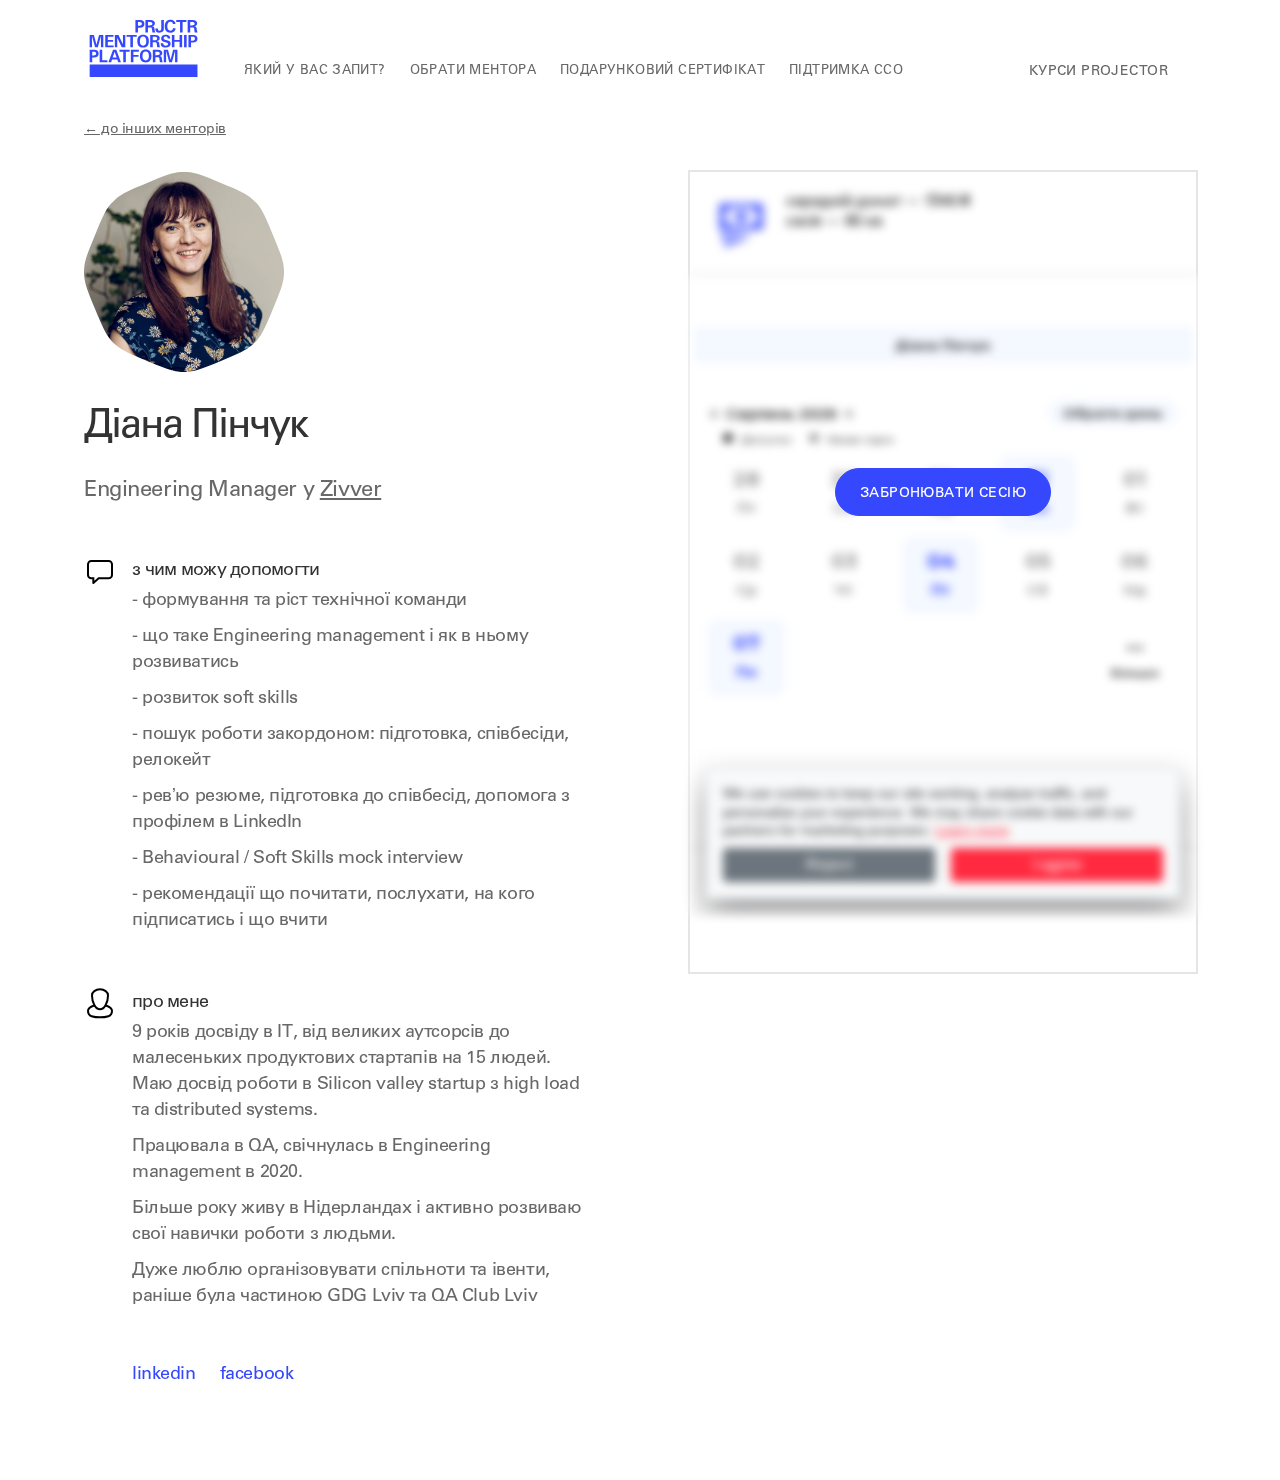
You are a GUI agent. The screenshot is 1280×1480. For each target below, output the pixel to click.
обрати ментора (473, 71)
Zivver (350, 491)
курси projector (1098, 72)
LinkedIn (164, 1375)
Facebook (257, 1375)
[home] (142, 50)
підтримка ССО (846, 71)
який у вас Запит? (315, 71)
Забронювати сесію (943, 494)
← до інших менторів (155, 130)
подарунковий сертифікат (662, 71)
